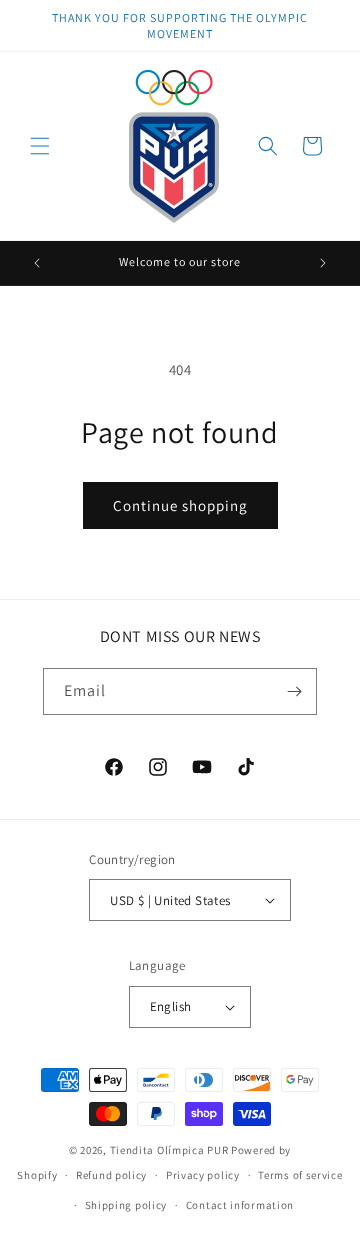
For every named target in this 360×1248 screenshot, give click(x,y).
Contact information (240, 1205)
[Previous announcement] (37, 263)
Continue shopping (180, 505)
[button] (40, 146)
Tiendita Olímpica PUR (170, 1150)
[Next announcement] (323, 263)
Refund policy (111, 1175)
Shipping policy (126, 1205)
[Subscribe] (294, 691)
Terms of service (300, 1175)
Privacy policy (203, 1175)
